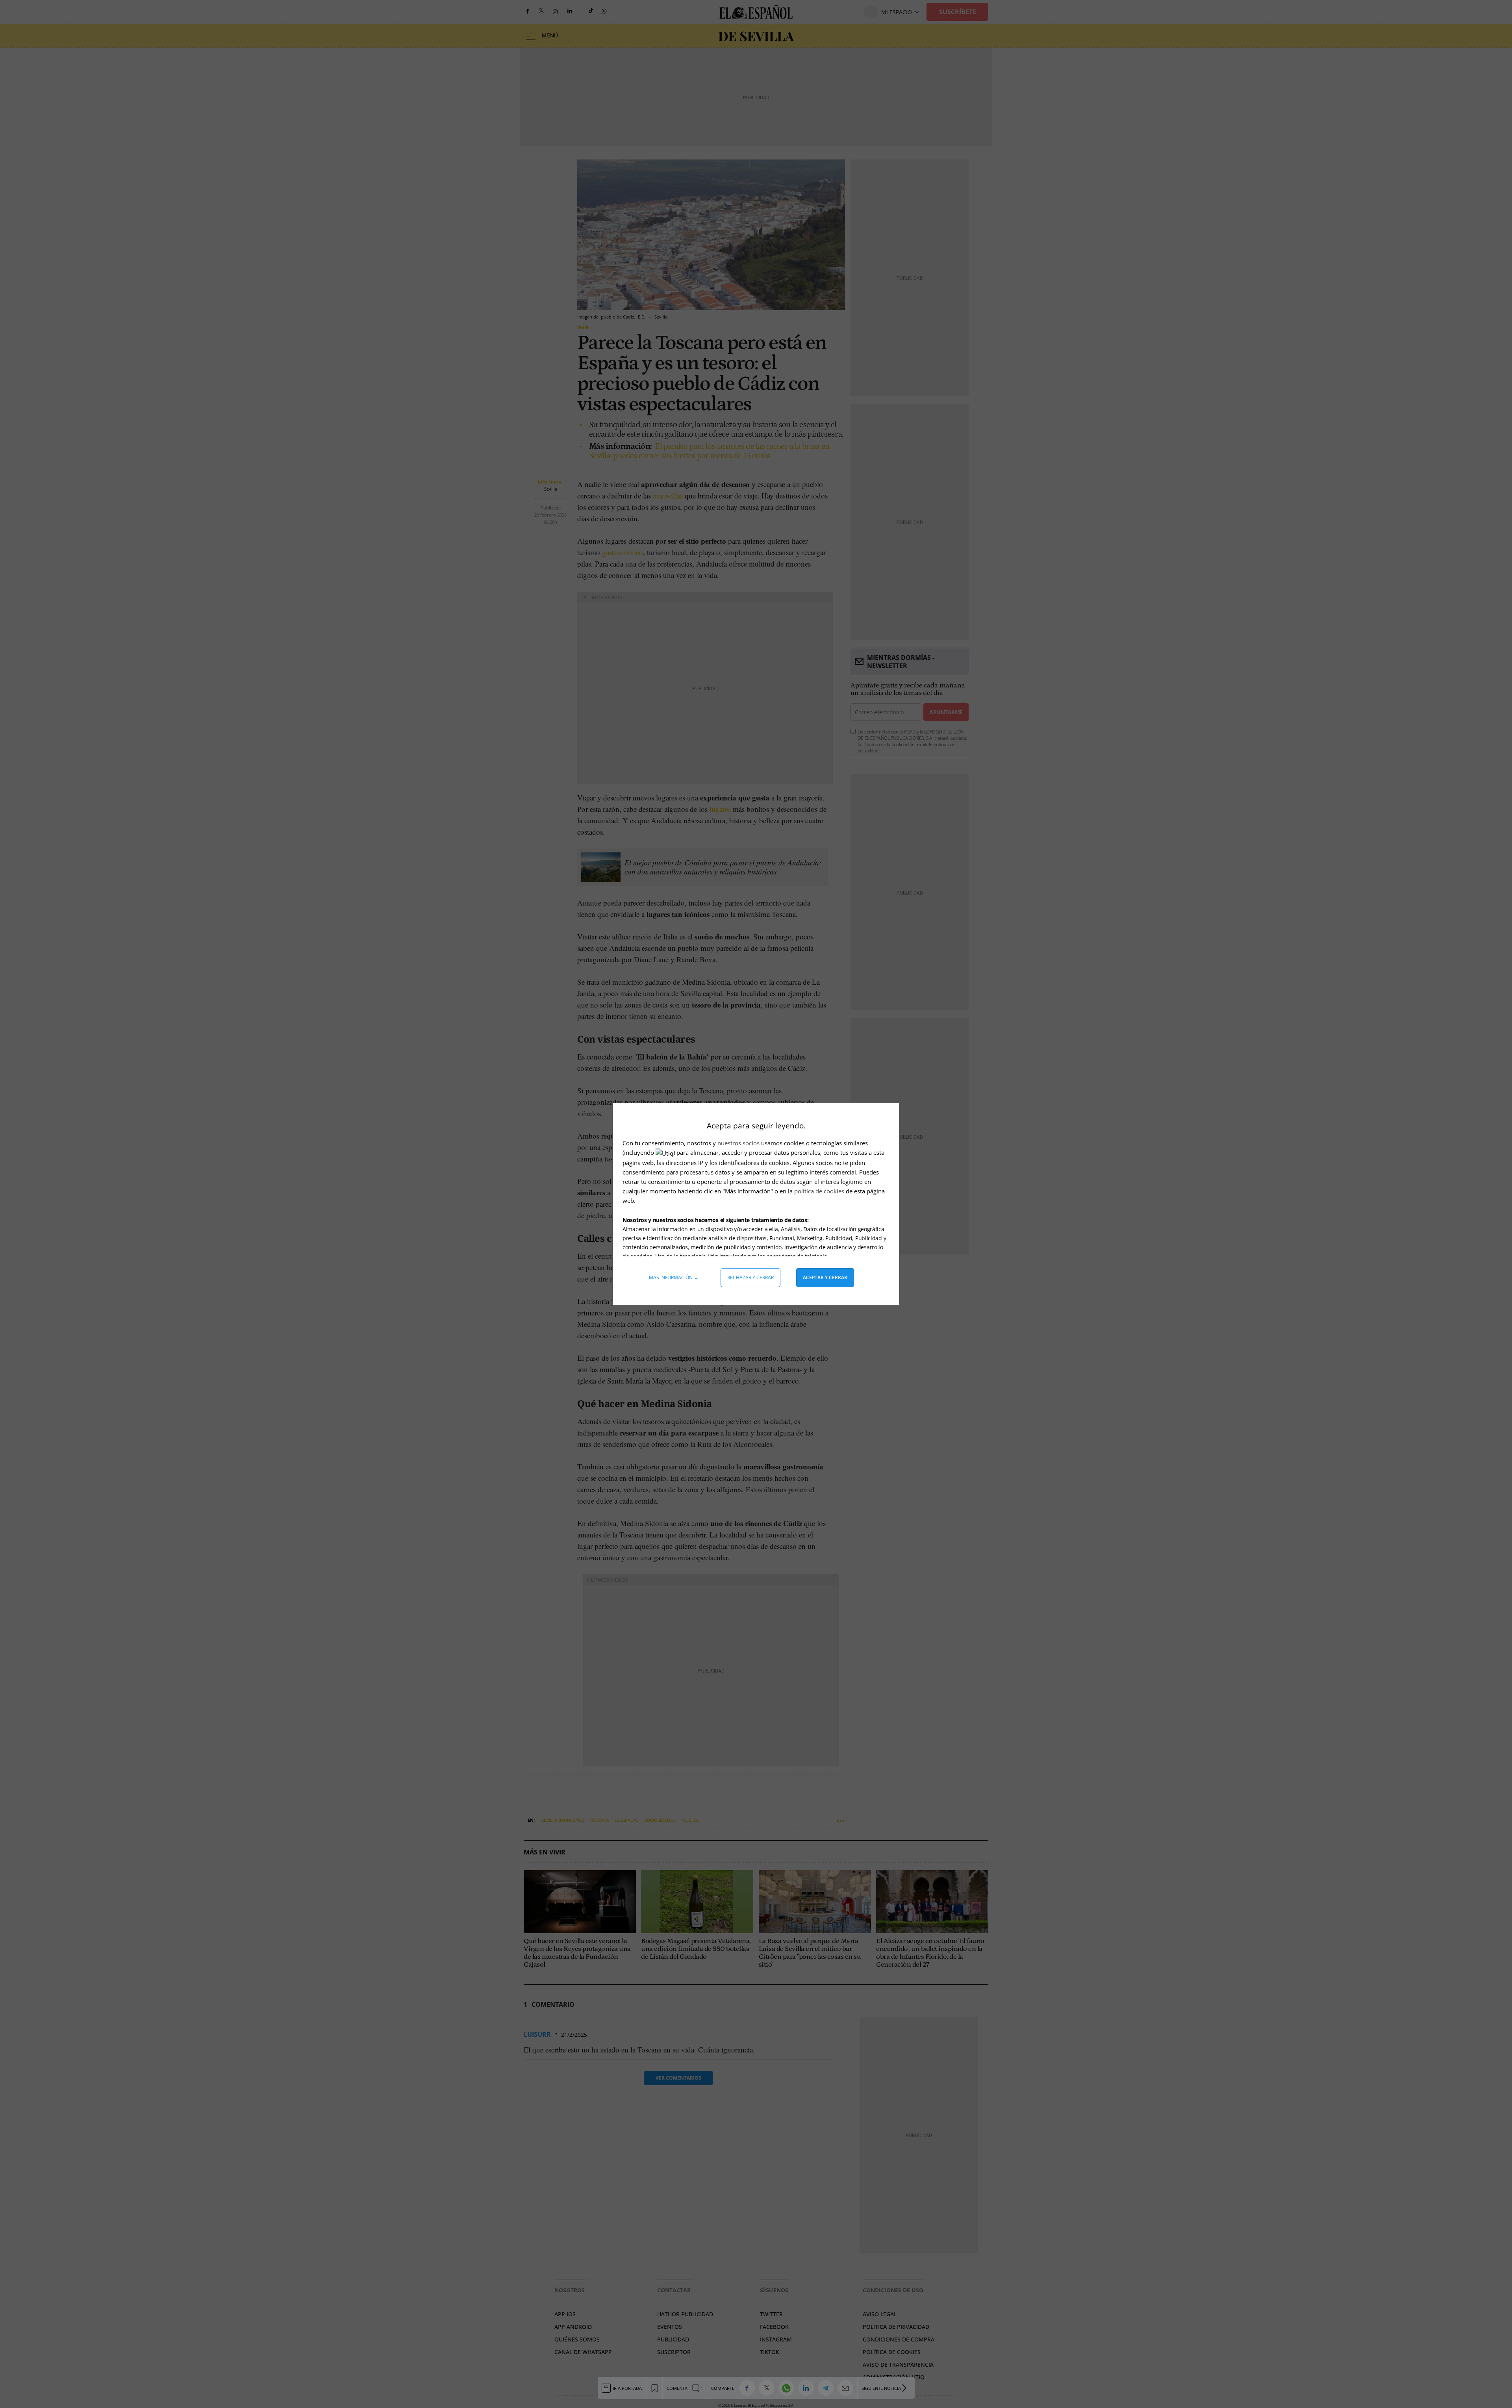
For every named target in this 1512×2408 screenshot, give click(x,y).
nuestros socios (738, 1143)
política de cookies (820, 1191)
